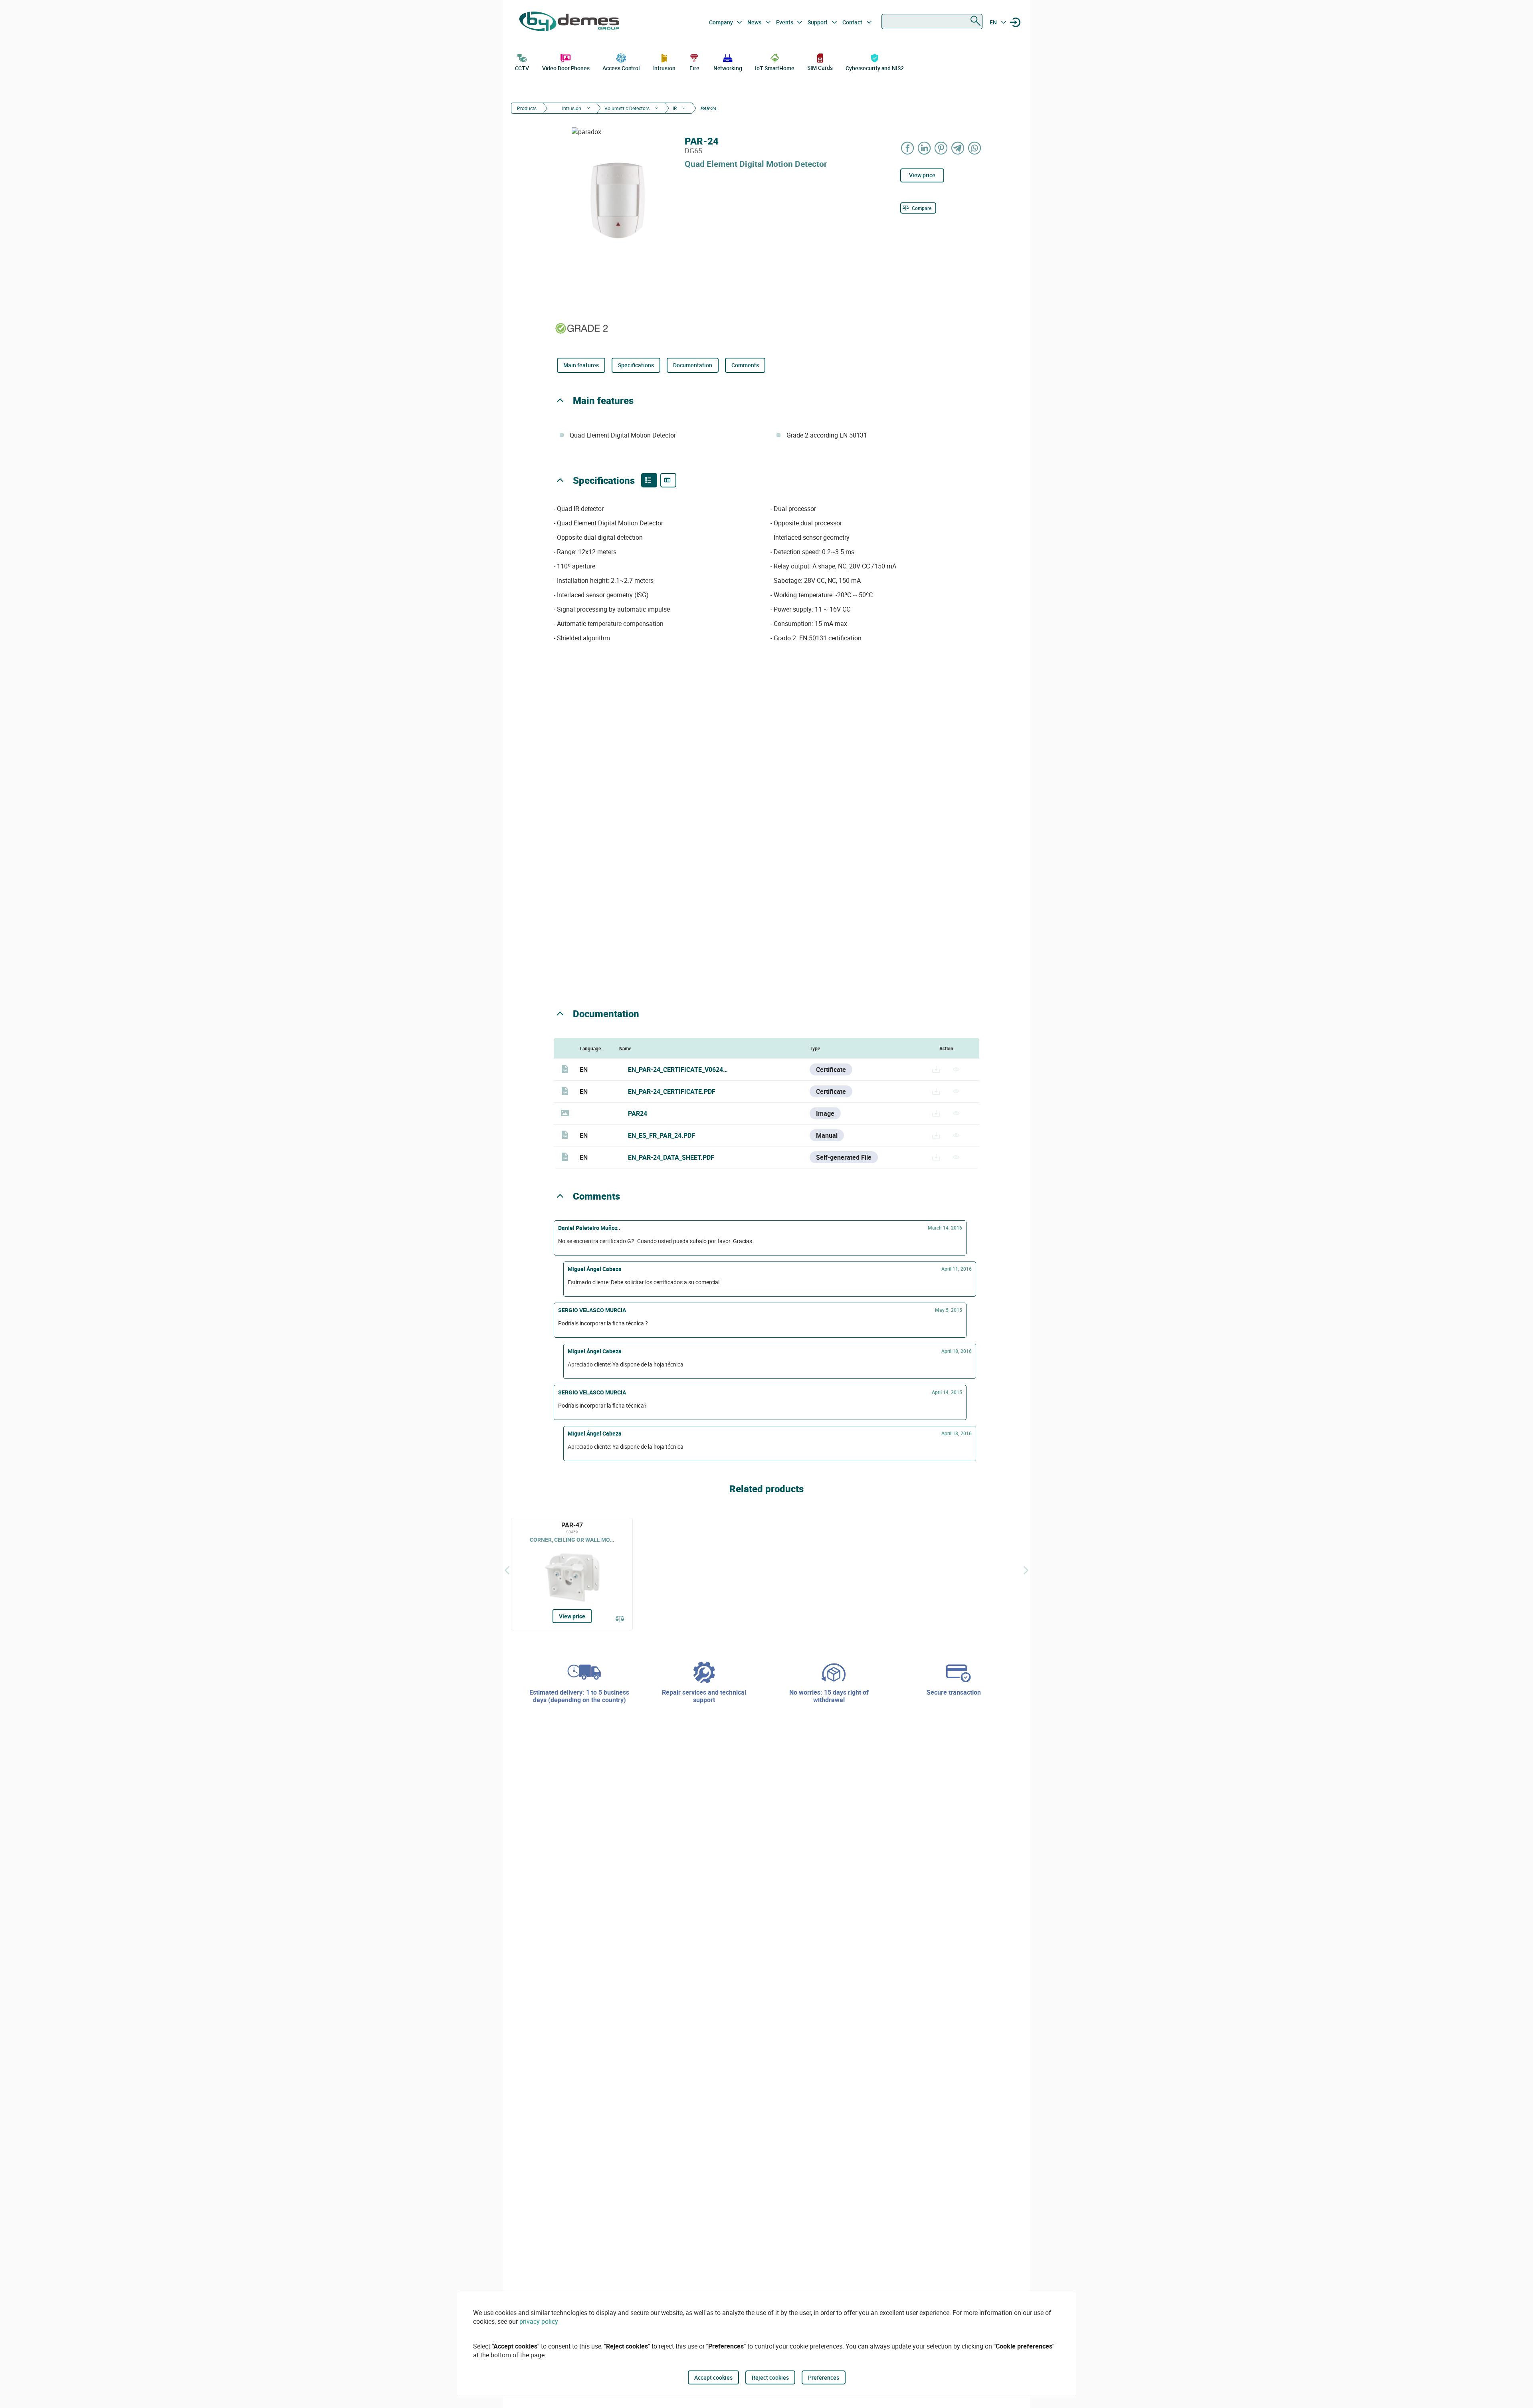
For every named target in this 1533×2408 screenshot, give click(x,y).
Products (527, 108)
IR (675, 108)
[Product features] (649, 480)
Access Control (621, 68)
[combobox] (932, 22)
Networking (728, 68)
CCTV (522, 68)
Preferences (824, 2377)
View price (922, 175)
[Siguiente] (1026, 1570)
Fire (694, 68)
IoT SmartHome (775, 68)
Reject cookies (770, 2377)
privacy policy (539, 2321)
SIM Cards (820, 68)
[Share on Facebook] (908, 148)
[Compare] (620, 1620)
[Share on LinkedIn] (925, 148)
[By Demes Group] (569, 22)
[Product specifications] (668, 480)
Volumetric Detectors (627, 108)
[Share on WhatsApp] (975, 148)
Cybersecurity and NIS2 (875, 68)
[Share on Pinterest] (941, 148)
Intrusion (664, 68)
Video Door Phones (566, 68)
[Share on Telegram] (958, 148)
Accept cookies (713, 2377)
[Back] (507, 1570)
